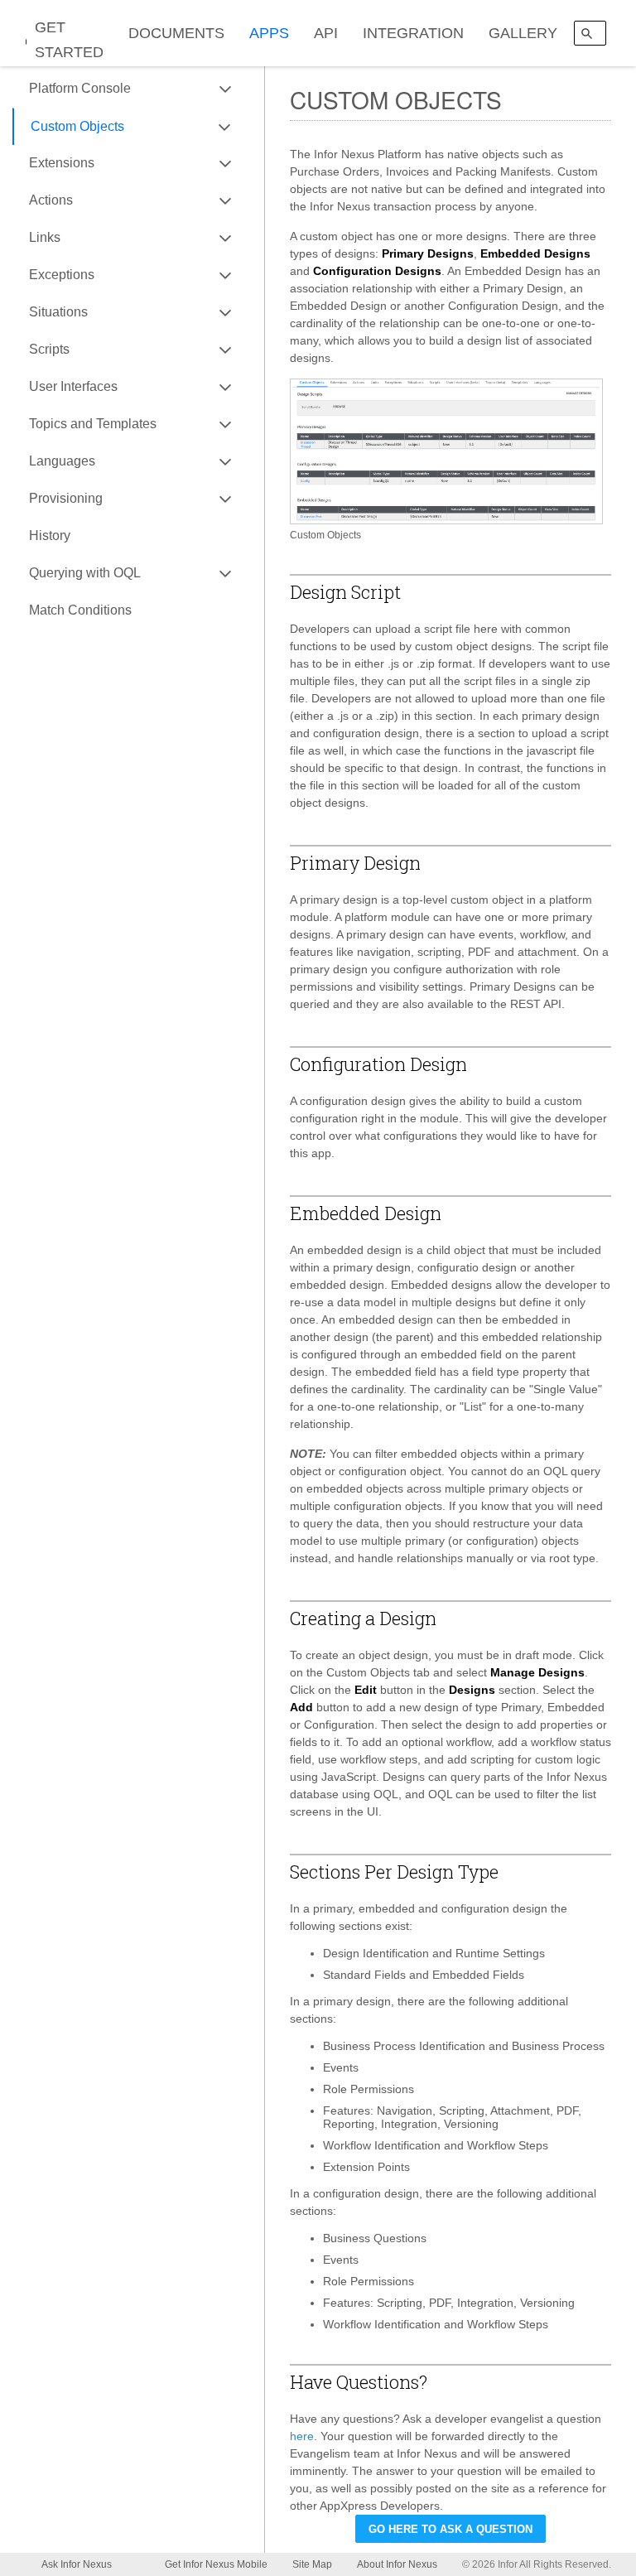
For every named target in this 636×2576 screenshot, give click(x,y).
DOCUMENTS (176, 33)
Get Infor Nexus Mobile (216, 2564)
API (326, 33)
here (302, 2436)
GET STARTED (69, 40)
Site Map (312, 2564)
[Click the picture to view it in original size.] (446, 451)
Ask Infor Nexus (77, 2564)
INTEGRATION (413, 33)
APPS (269, 33)
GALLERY (523, 33)
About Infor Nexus (397, 2564)
